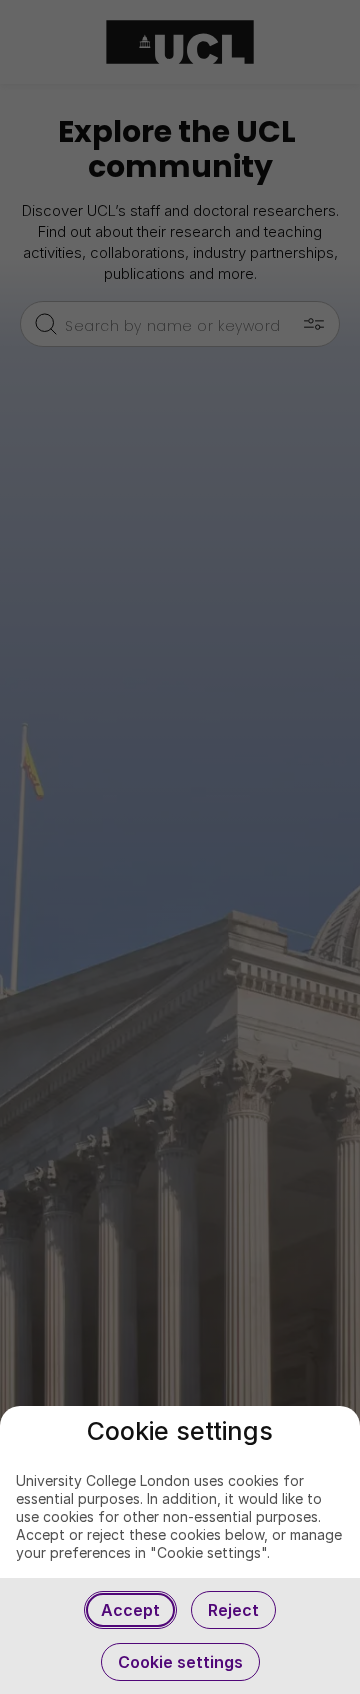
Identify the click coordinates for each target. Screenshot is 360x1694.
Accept (130, 1610)
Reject (233, 1610)
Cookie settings (180, 1662)
